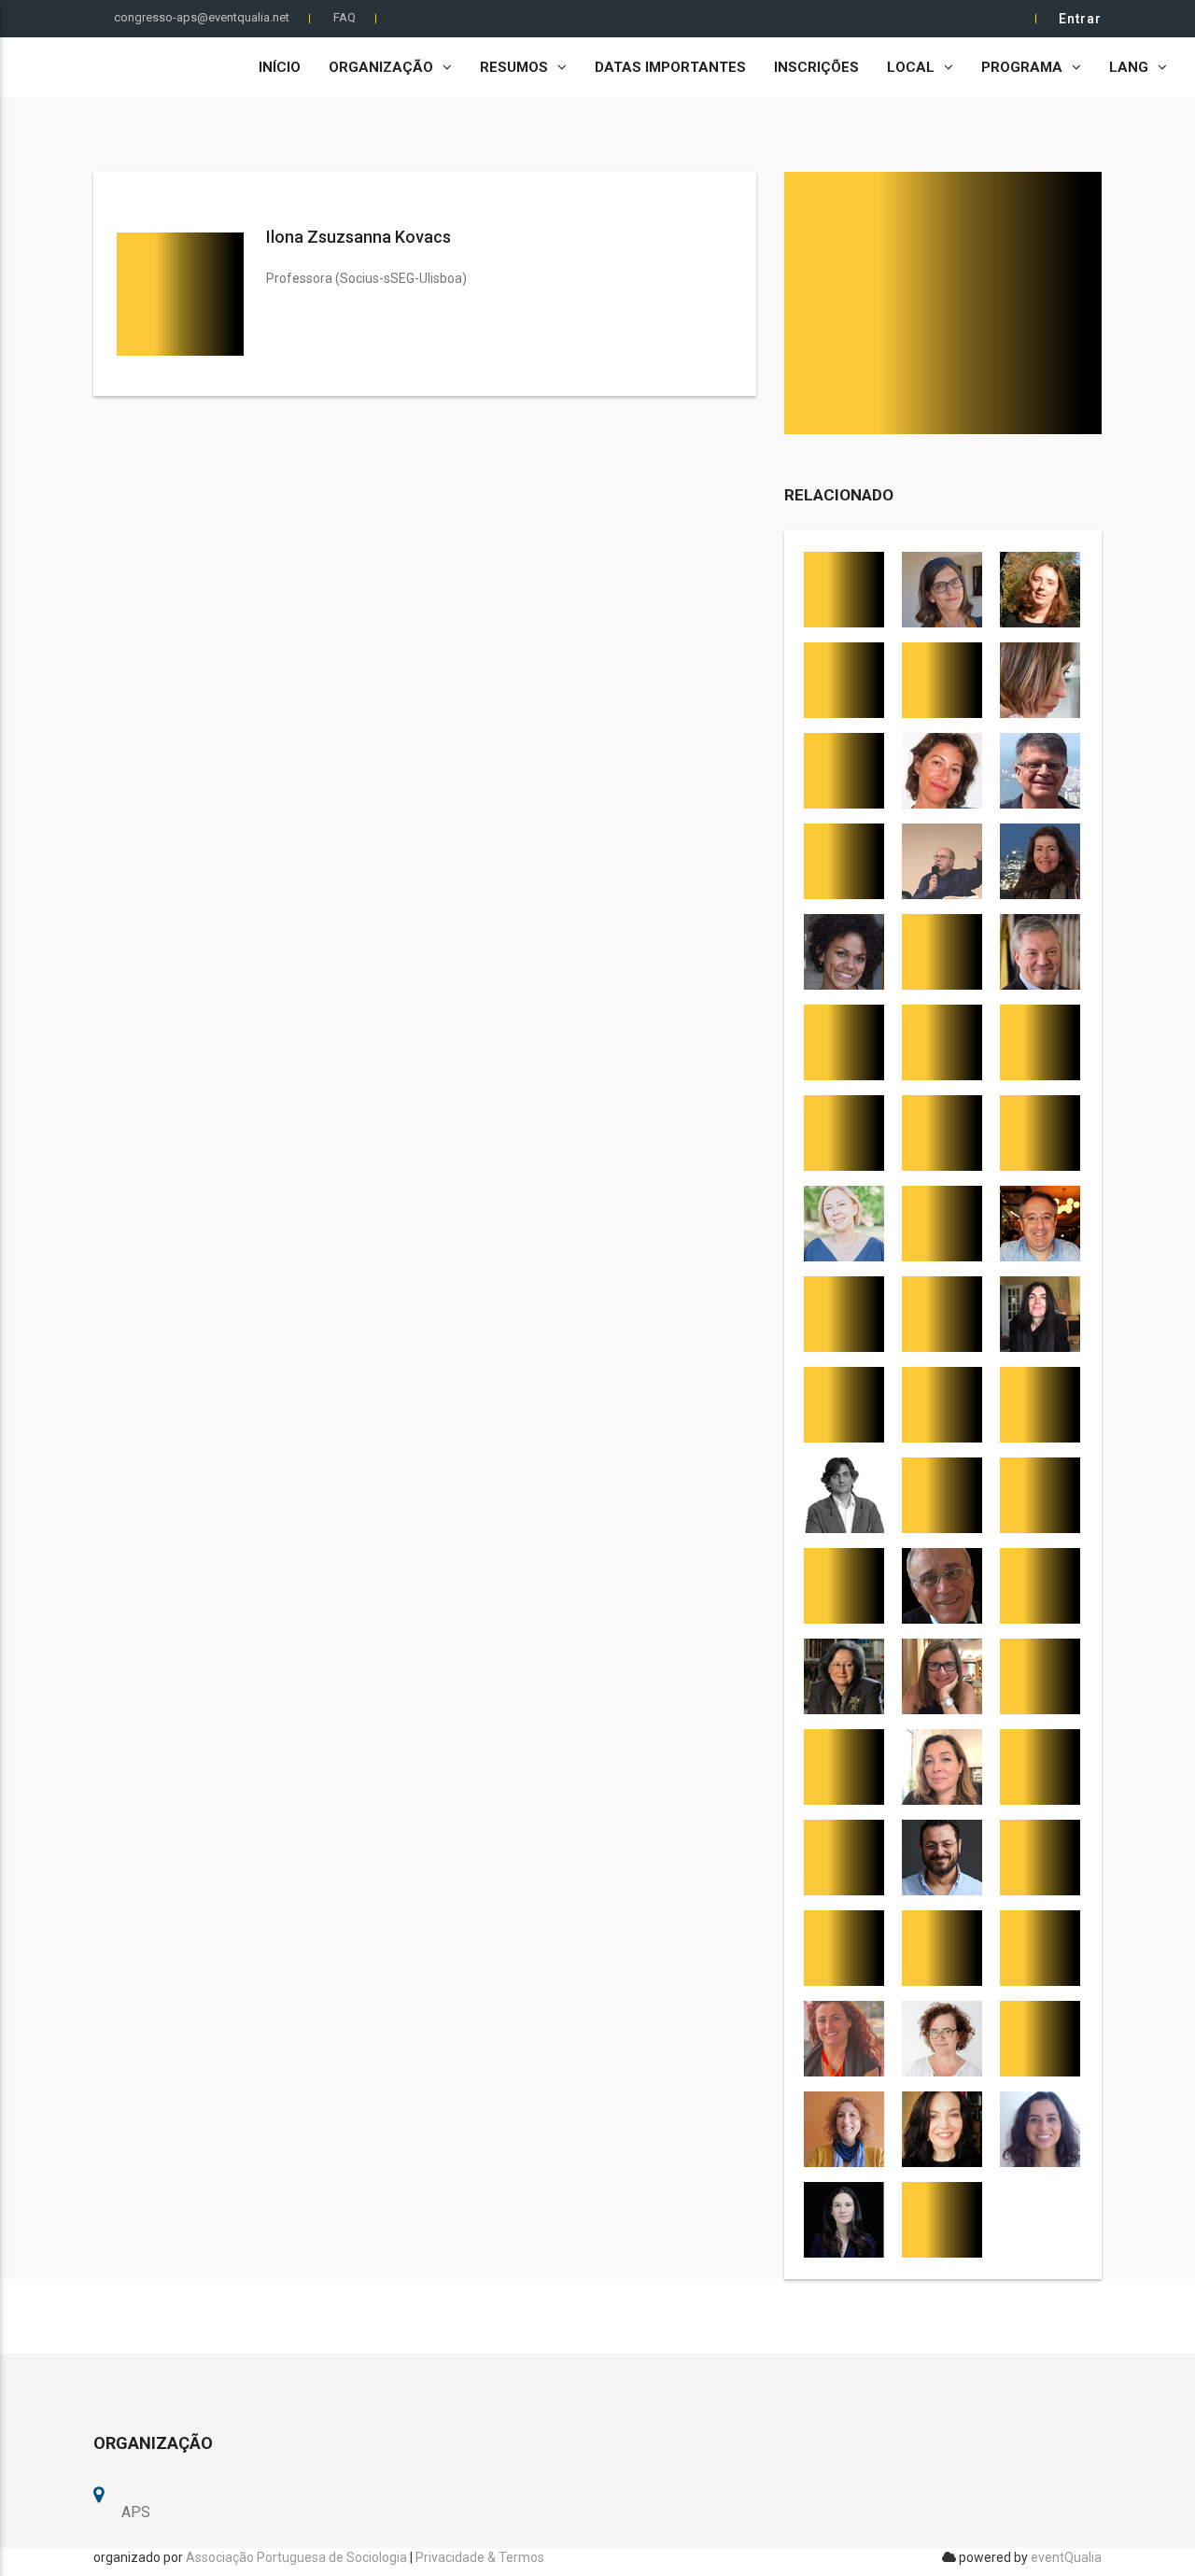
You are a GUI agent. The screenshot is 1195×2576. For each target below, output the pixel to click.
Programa (1022, 67)
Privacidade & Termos (480, 2557)
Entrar (1080, 19)
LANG (1129, 67)
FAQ (344, 17)
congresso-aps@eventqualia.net (202, 17)
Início (280, 67)
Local (911, 67)
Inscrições (816, 67)
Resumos (514, 67)
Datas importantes (670, 67)
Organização (381, 67)
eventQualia (1066, 2557)
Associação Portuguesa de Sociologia (296, 2557)
